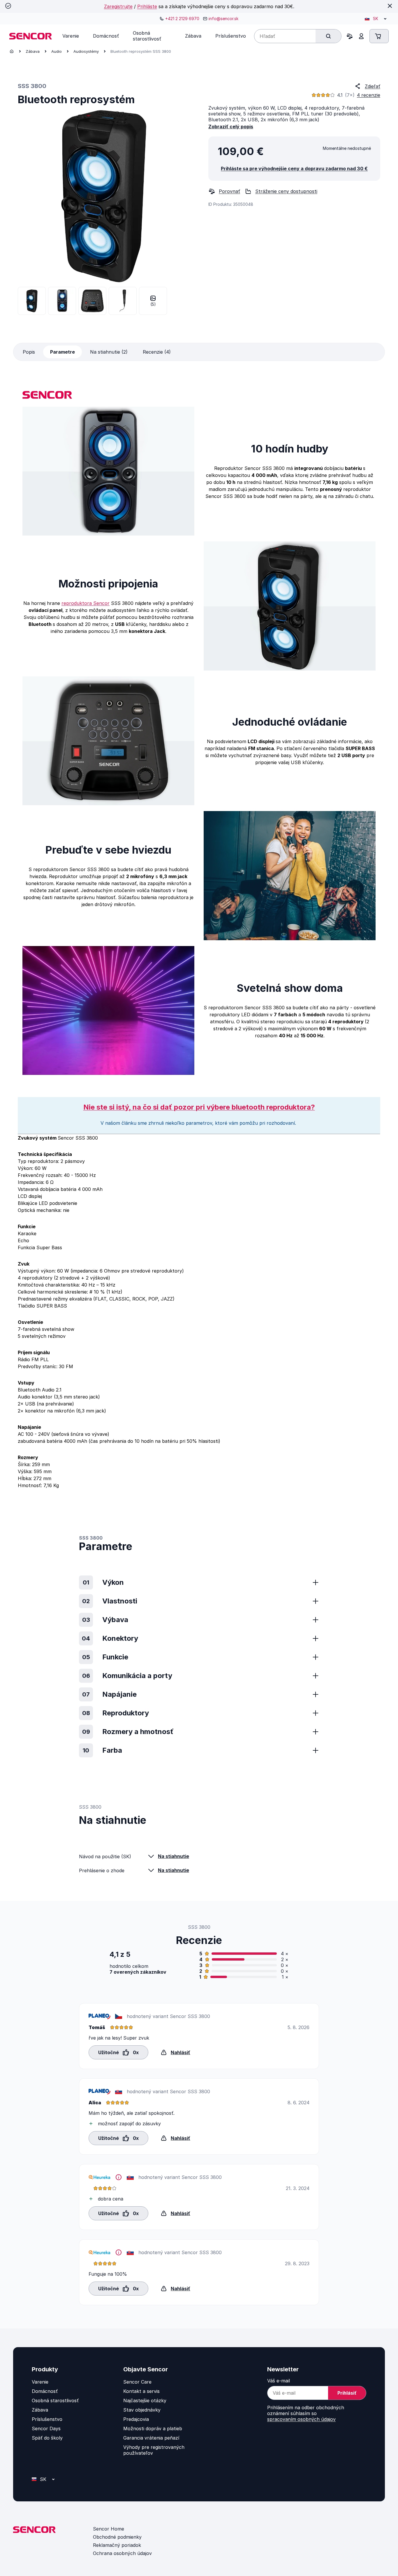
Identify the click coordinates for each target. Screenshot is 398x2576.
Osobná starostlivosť (55, 2400)
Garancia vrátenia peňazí (151, 2438)
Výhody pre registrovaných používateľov (154, 2450)
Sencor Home (109, 2529)
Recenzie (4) (157, 352)
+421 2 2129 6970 (182, 19)
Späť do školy (47, 2438)
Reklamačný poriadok (117, 2545)
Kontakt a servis (141, 2391)
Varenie (40, 2382)
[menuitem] (71, 36)
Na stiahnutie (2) (109, 352)
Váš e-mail (279, 2381)
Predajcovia (136, 2419)
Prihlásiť (347, 2393)
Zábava (33, 51)
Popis (29, 352)
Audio (57, 51)
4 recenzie (369, 95)
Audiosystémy (86, 51)
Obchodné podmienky (117, 2537)
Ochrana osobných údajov (122, 2553)
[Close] (390, 6)
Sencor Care (137, 2382)
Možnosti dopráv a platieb (153, 2428)
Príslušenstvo (47, 2419)
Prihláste (147, 6)
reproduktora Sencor (86, 603)
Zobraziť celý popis (231, 127)
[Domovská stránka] (12, 51)
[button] (118, 2052)
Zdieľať (373, 86)
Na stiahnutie (174, 1856)
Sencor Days (46, 2428)
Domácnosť (45, 2391)
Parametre (62, 352)
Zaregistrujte (118, 6)
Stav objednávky (142, 2410)
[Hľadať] (328, 36)
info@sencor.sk (223, 19)
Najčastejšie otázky (145, 2400)
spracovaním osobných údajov (301, 2419)
